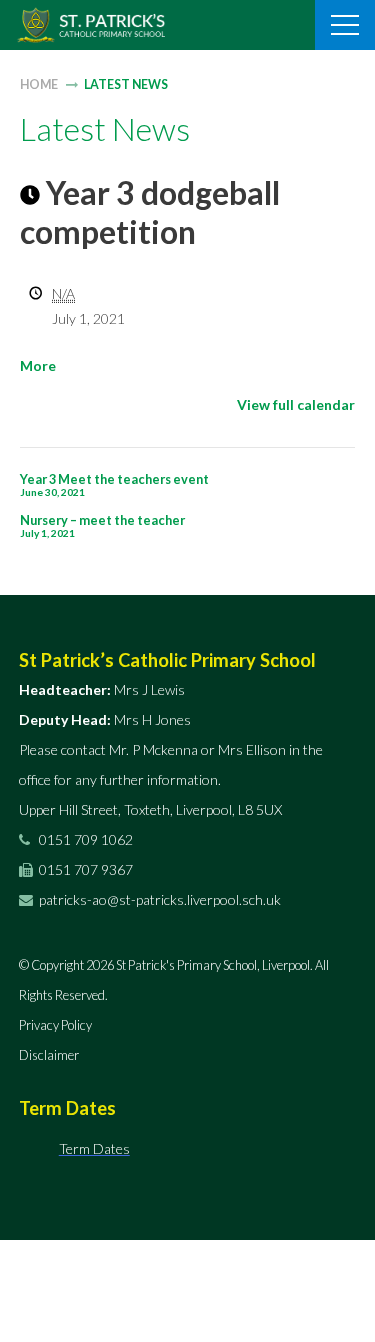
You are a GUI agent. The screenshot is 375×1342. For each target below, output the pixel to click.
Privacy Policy (55, 1025)
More (38, 365)
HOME (39, 84)
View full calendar (296, 404)
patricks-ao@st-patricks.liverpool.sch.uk (160, 899)
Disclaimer (49, 1055)
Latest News (126, 84)
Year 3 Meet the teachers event (114, 484)
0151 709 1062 (84, 839)
